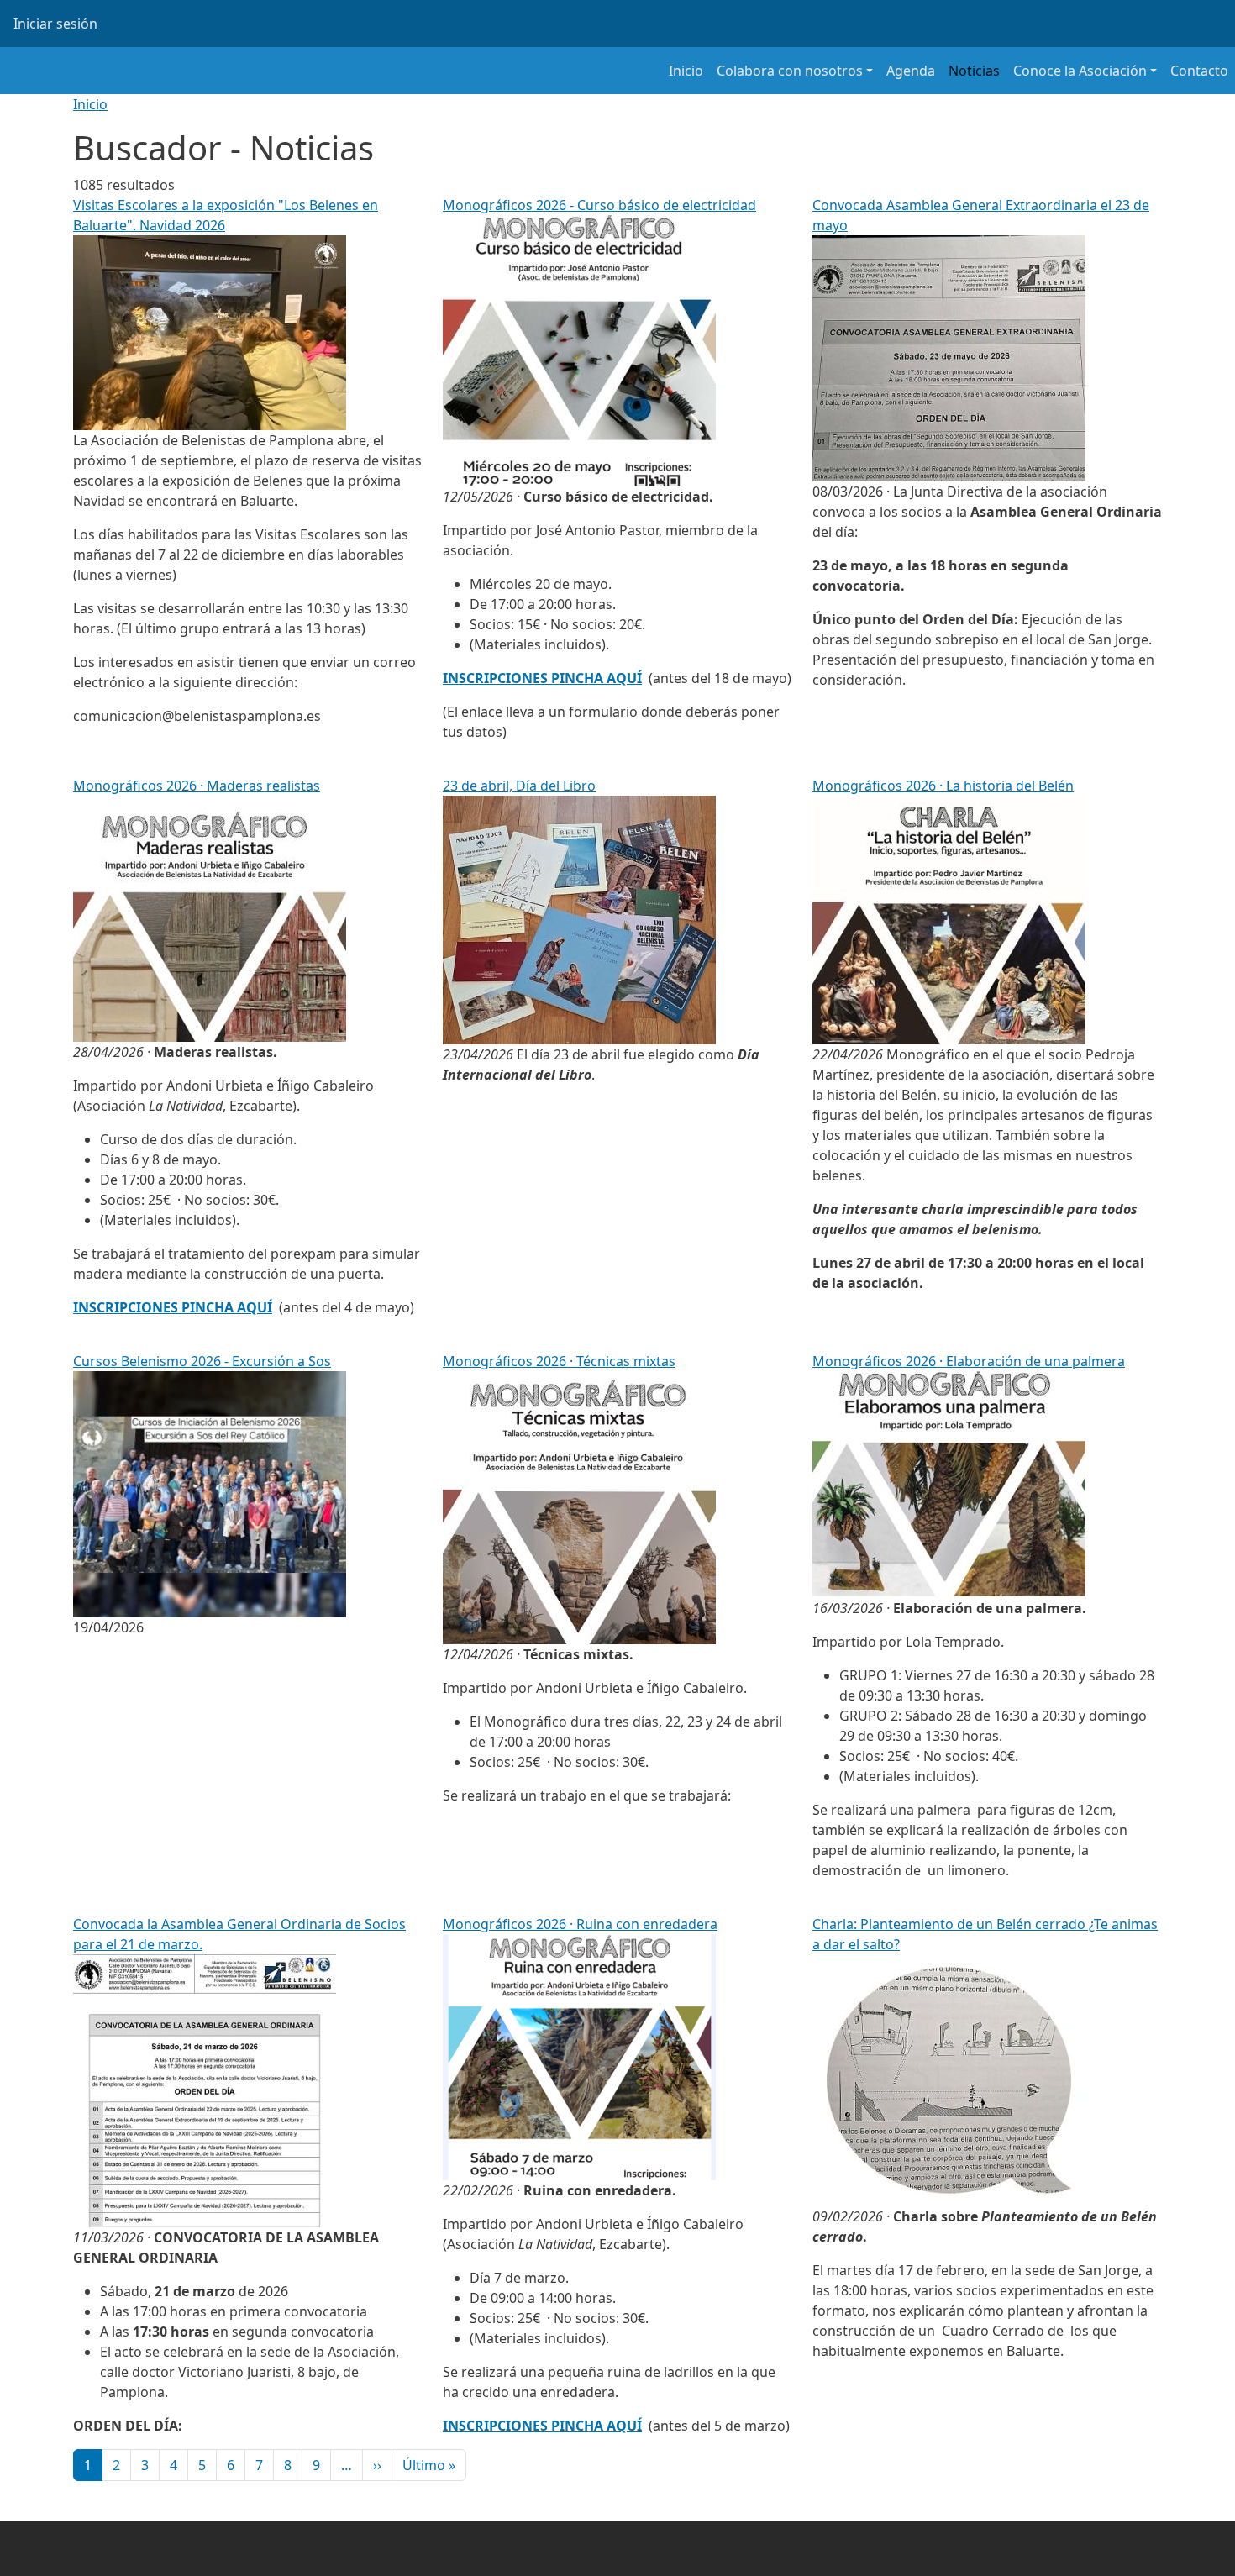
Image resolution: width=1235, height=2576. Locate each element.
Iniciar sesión (55, 24)
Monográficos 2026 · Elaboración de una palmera (969, 1361)
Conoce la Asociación (1080, 71)
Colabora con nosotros (790, 71)
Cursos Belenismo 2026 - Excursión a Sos (202, 1361)
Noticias (974, 71)
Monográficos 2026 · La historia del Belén (943, 786)
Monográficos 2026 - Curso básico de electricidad (599, 205)
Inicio (686, 71)
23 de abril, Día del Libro (519, 786)
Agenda (911, 71)
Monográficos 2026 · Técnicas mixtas (559, 1361)
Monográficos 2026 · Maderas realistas (197, 786)
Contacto (1199, 71)
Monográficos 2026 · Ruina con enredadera (580, 1924)
